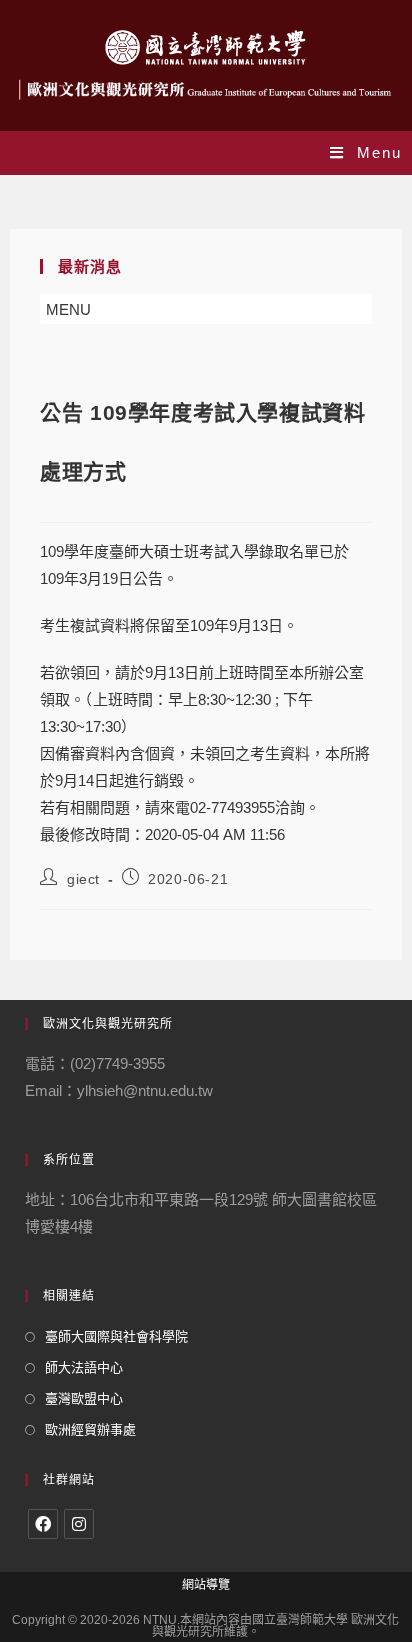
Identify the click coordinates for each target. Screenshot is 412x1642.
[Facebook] (43, 1524)
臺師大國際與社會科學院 (116, 1336)
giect (83, 879)
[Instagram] (79, 1524)
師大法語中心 (84, 1367)
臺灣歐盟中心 (84, 1398)
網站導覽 (206, 1585)
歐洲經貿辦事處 (90, 1429)
